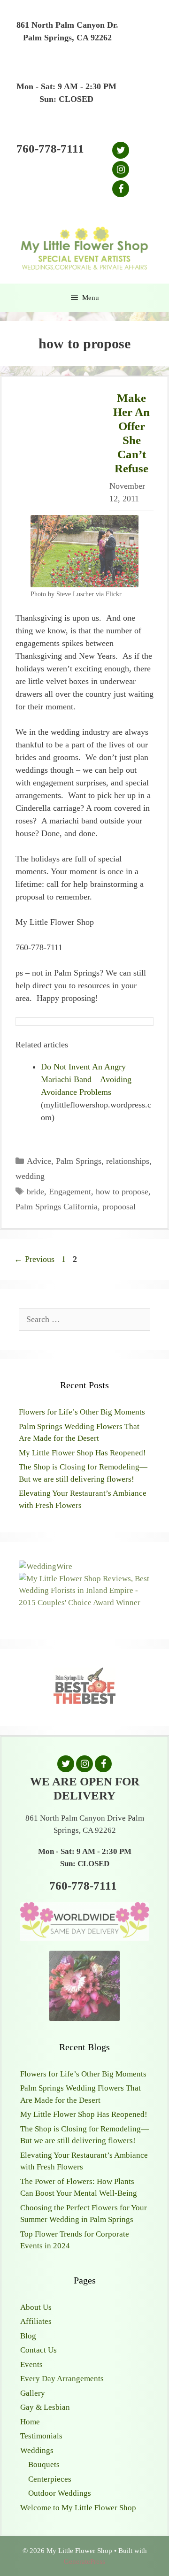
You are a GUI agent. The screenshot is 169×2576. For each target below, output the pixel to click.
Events (31, 2365)
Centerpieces (50, 2479)
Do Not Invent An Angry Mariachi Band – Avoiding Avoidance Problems (86, 1079)
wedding (30, 1176)
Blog (28, 2336)
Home (30, 2422)
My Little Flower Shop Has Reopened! (82, 1453)
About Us (36, 2307)
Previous (34, 1259)
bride (35, 1192)
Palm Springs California (57, 1207)
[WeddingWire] (46, 1566)
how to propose (122, 1192)
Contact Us (38, 2350)
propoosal (119, 1207)
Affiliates (36, 2321)
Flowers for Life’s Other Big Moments (82, 1412)
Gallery (33, 2393)
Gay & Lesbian (45, 2407)
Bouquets (44, 2465)
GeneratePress (84, 2561)
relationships (128, 1161)
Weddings (37, 2450)
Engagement (70, 1192)
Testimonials (41, 2436)
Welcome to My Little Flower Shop (78, 2508)
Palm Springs (79, 1161)
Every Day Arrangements (62, 2379)
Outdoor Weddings (60, 2493)
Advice (39, 1161)
